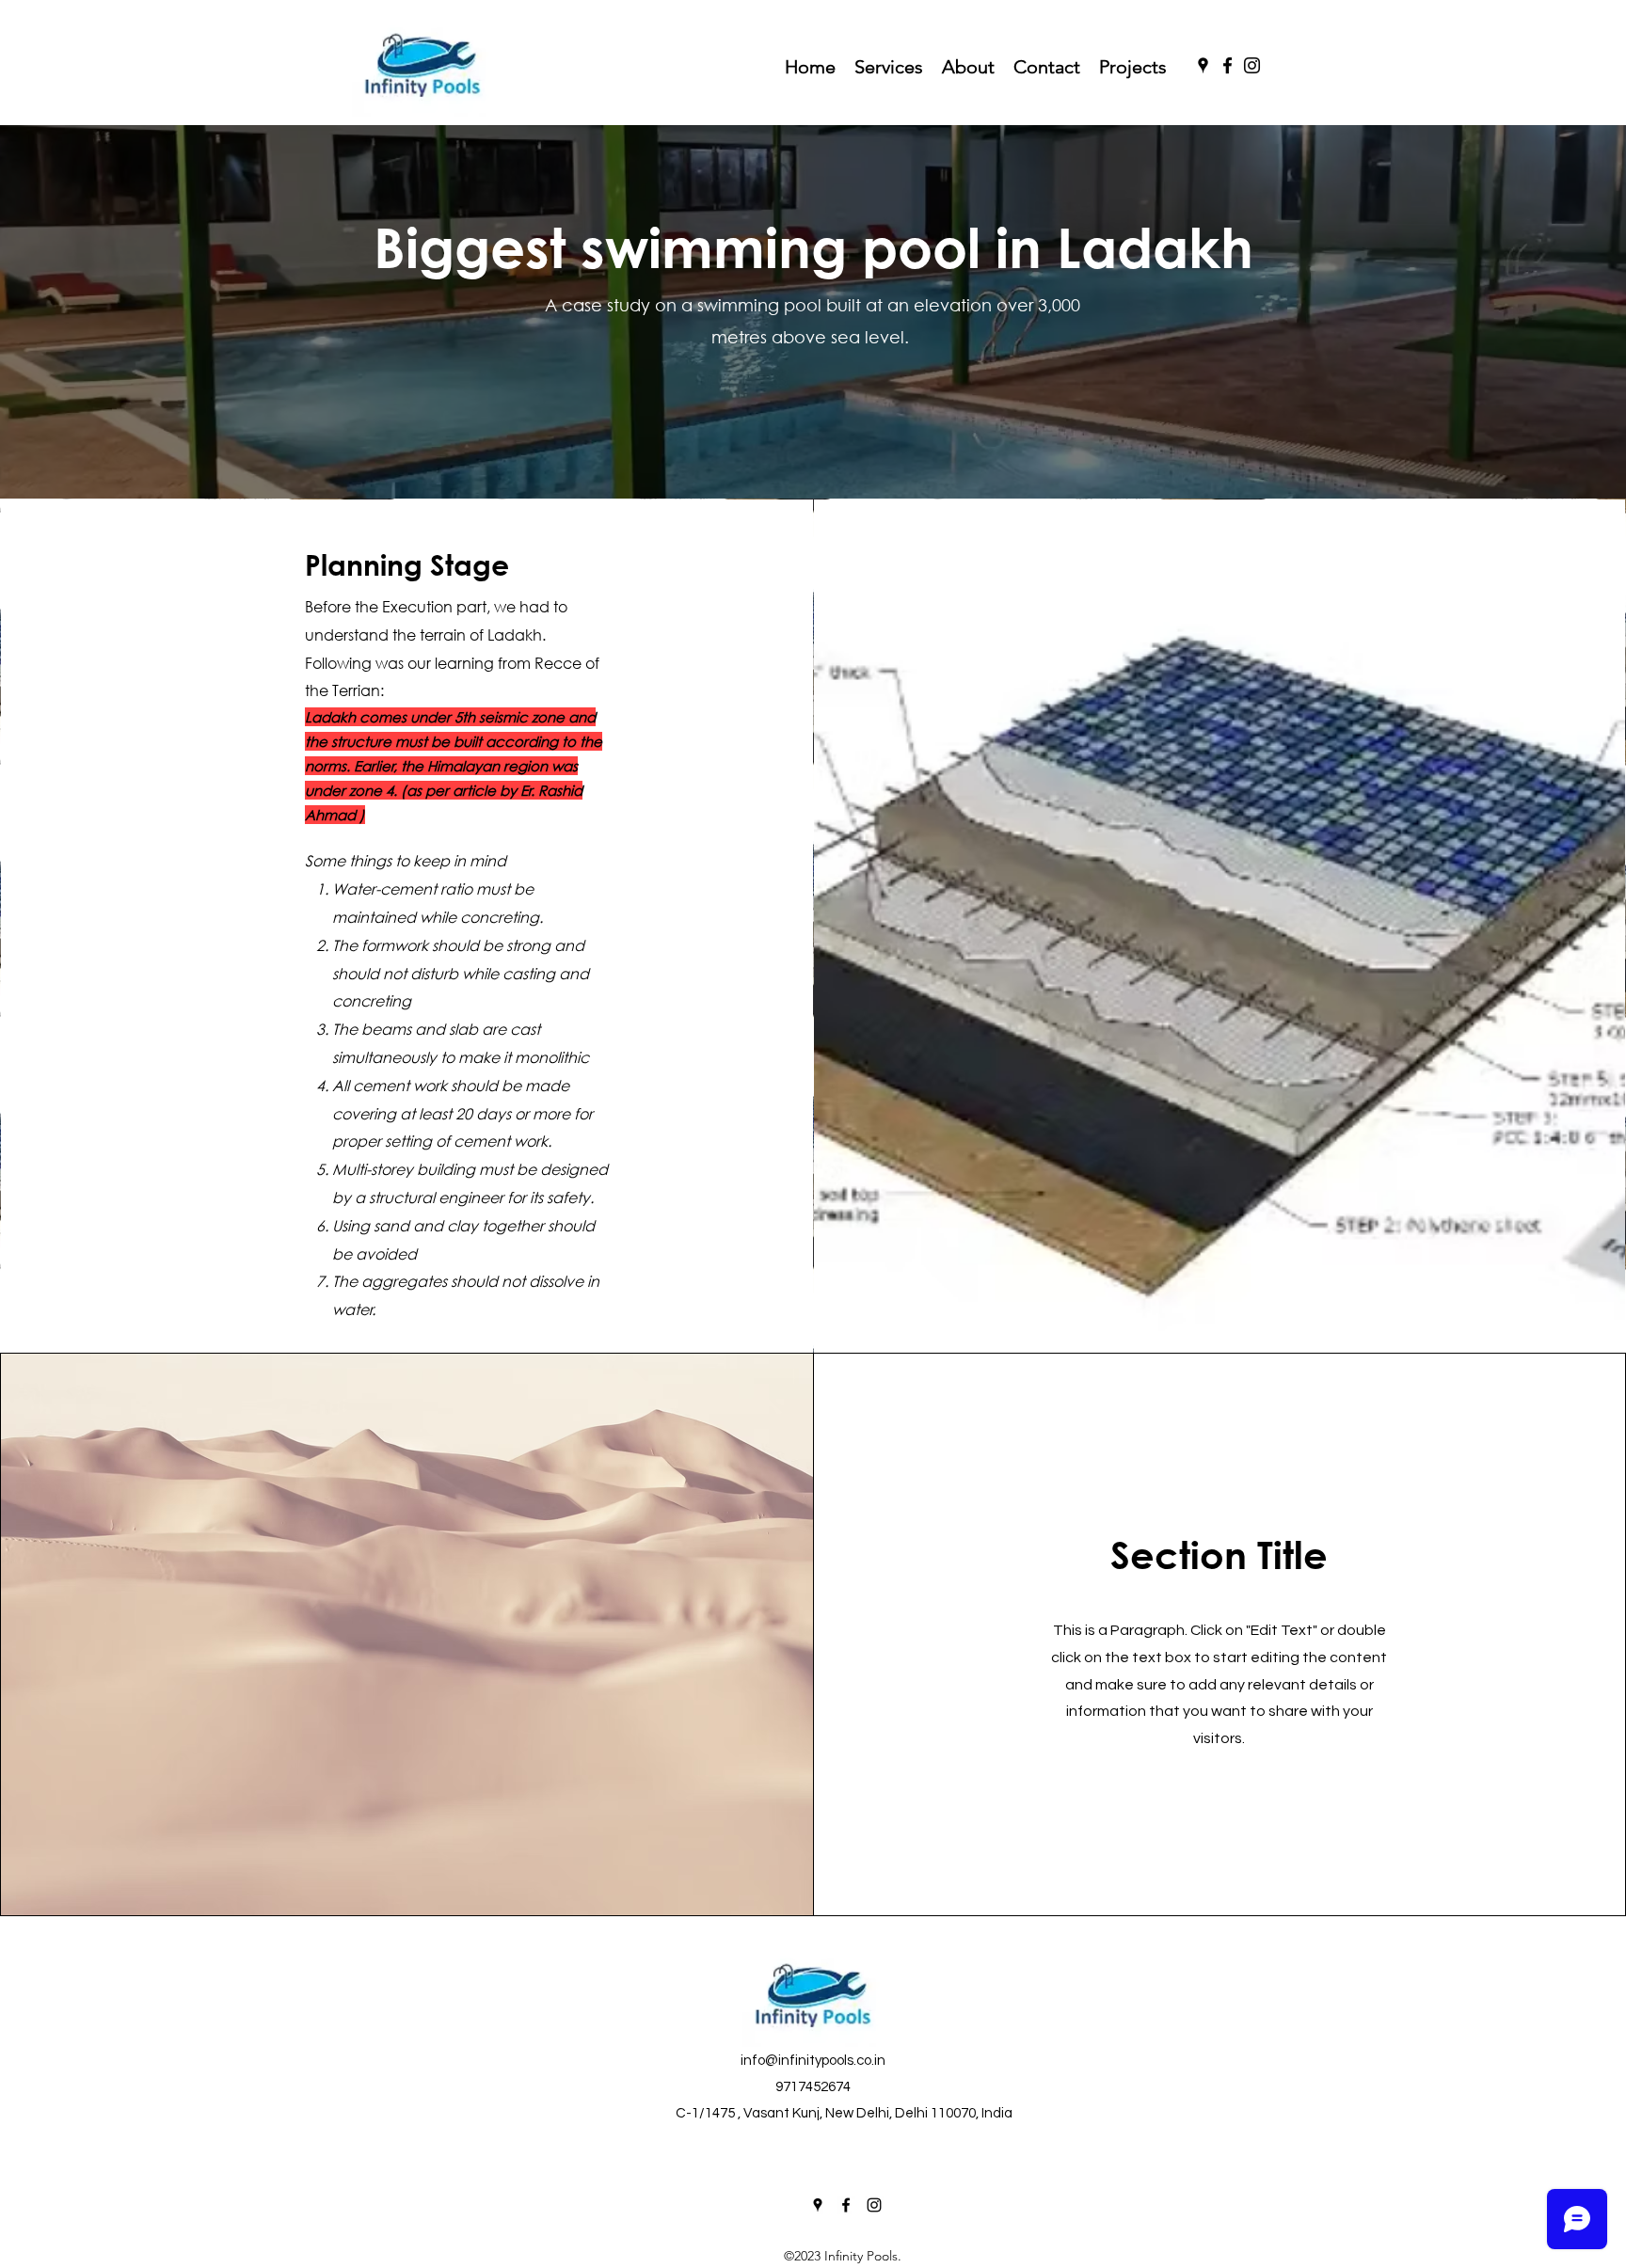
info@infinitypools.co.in (813, 2061)
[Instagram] (1252, 65)
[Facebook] (1227, 65)
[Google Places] (1203, 65)
